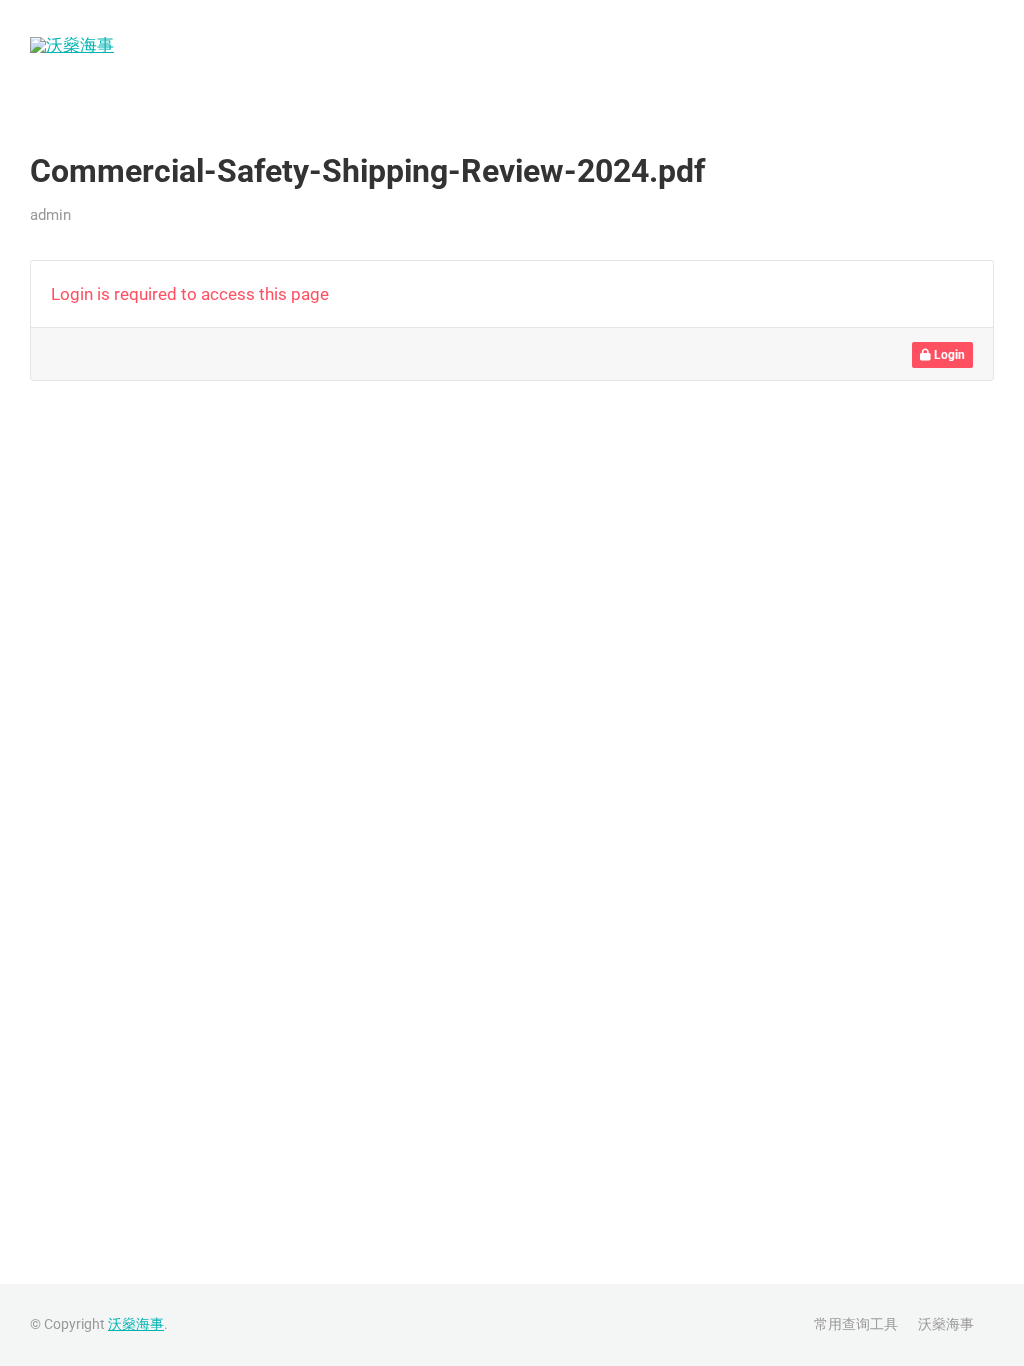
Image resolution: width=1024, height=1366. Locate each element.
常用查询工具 (834, 45)
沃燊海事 (956, 45)
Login (948, 355)
